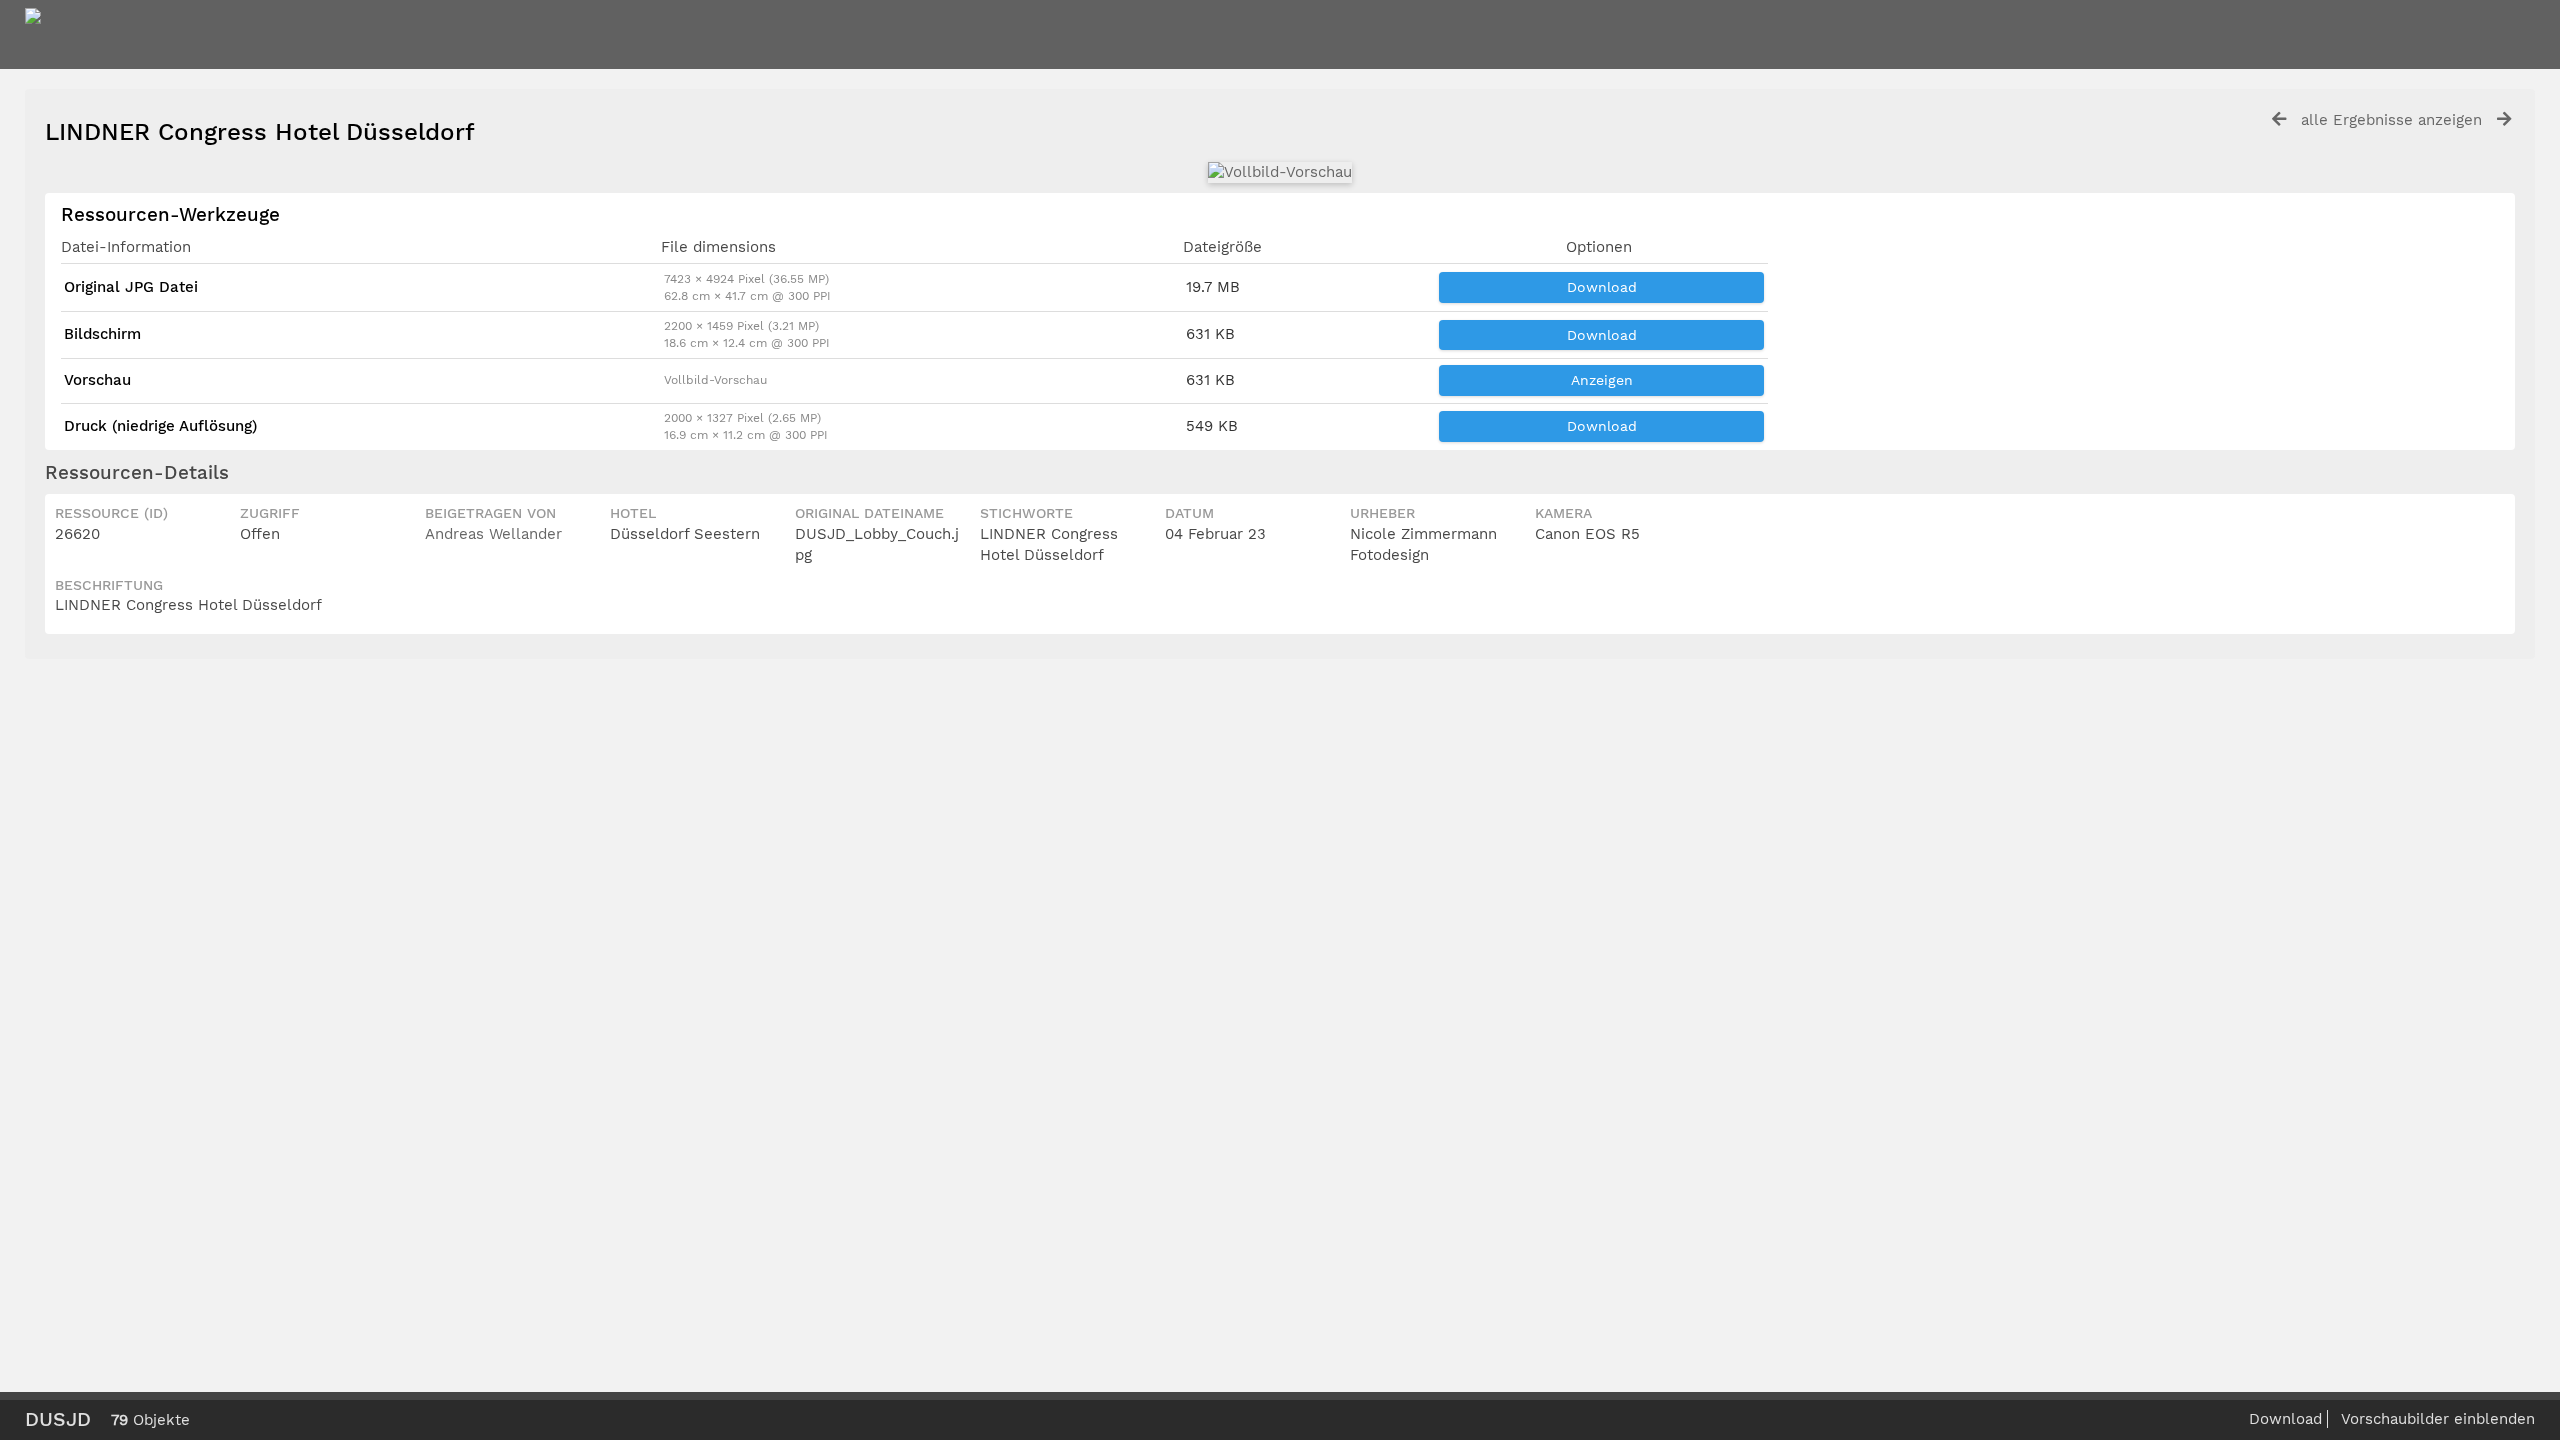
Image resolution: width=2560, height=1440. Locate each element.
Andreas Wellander (493, 534)
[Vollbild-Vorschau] (1280, 172)
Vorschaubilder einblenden (2438, 1419)
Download (1602, 287)
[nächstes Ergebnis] (2504, 119)
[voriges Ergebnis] (2279, 119)
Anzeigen (1602, 380)
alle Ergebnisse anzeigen (2391, 120)
